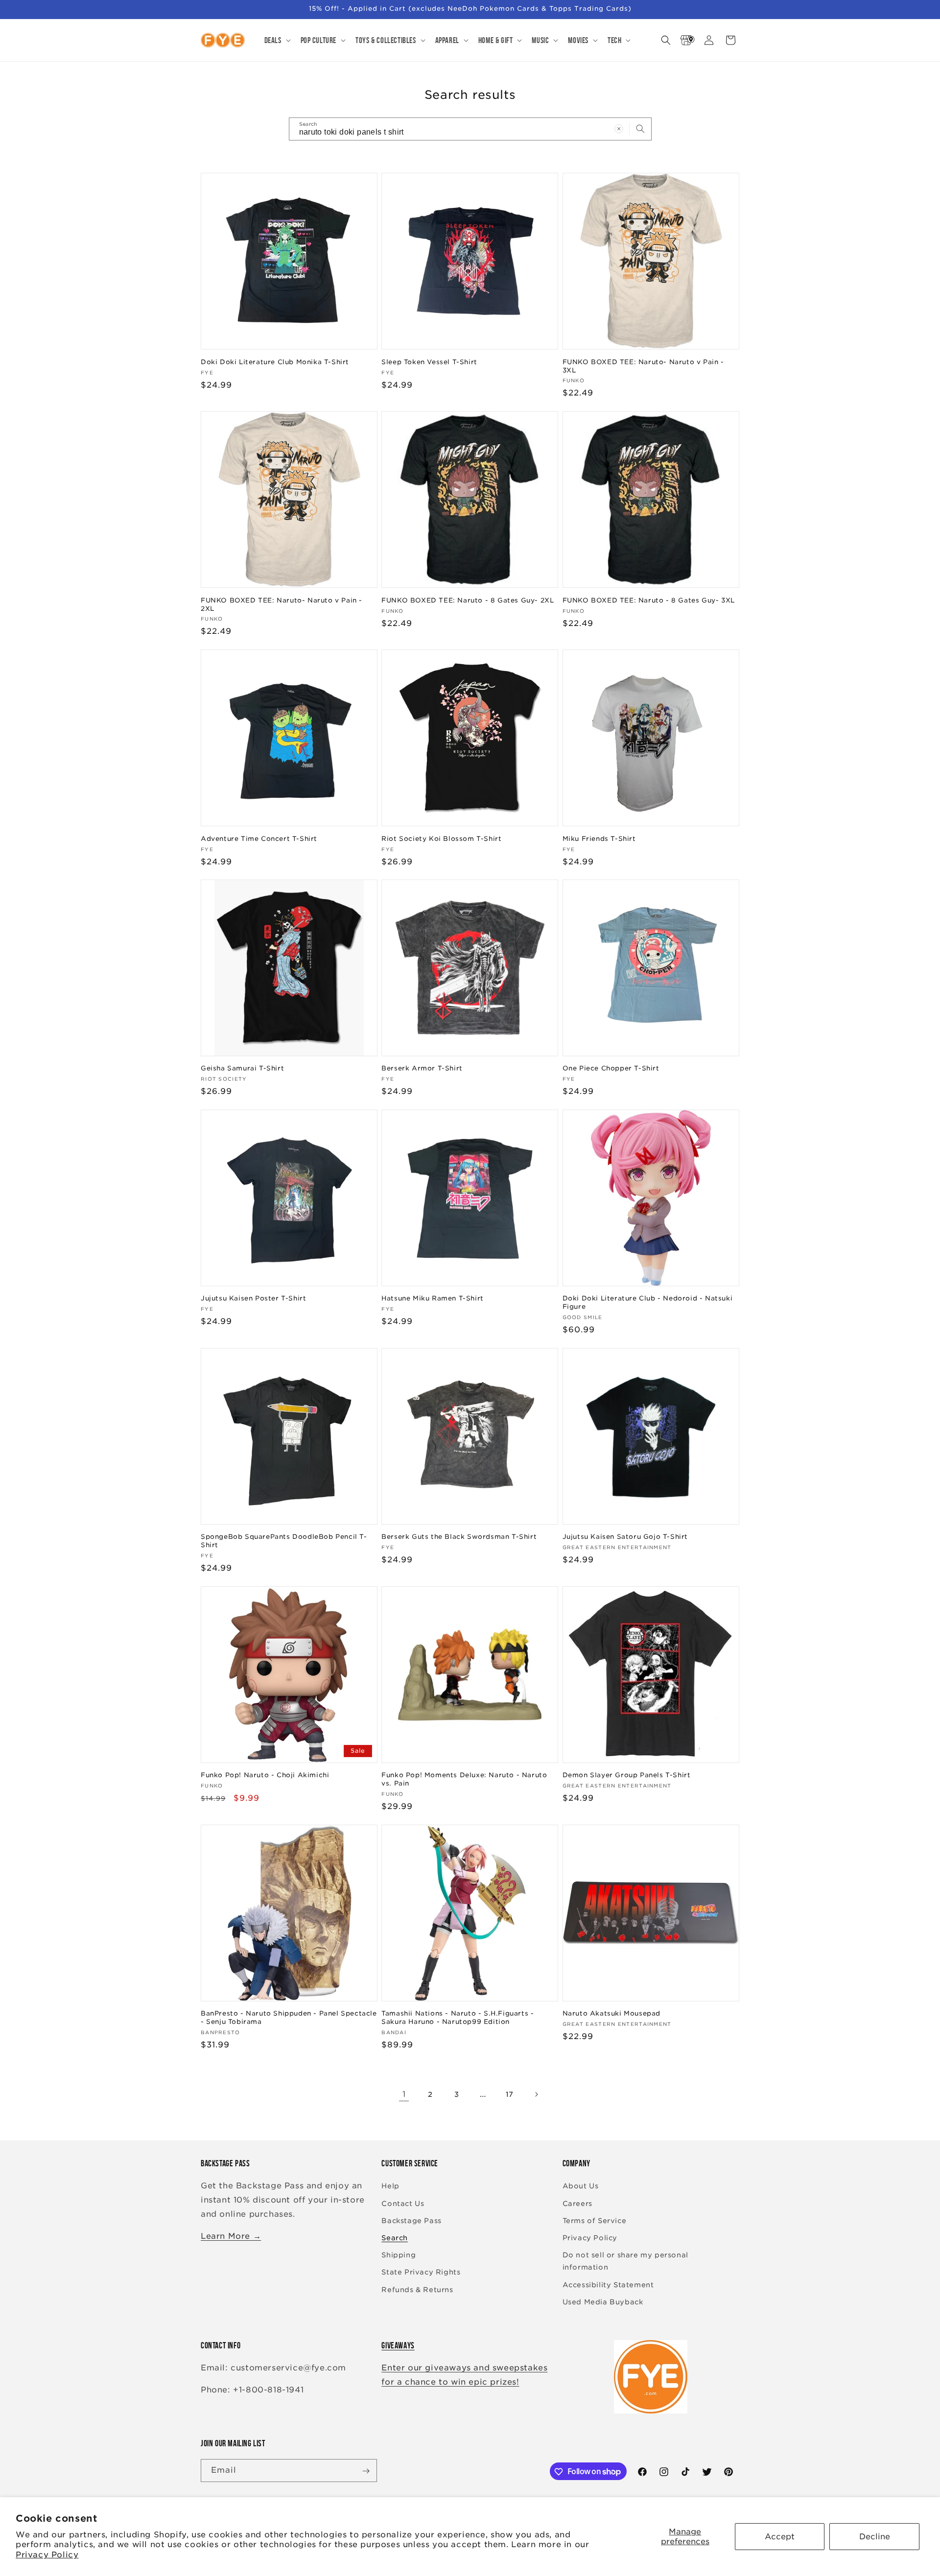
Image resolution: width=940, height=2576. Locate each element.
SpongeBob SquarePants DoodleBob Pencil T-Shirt (284, 1541)
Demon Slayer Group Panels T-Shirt (627, 1775)
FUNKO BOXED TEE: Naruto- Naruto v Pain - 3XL (643, 366)
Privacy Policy (47, 2555)
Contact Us (403, 2204)
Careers (577, 2204)
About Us (581, 2186)
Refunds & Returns (417, 2290)
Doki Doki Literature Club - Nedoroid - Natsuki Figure (648, 1302)
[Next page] (536, 2094)
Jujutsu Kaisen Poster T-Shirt (253, 1298)
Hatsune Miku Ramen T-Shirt (433, 1298)
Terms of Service (595, 2221)
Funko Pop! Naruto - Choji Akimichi (265, 1775)
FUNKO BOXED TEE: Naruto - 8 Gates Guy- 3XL (649, 600)
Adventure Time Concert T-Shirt (259, 838)
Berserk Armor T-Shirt (422, 1068)
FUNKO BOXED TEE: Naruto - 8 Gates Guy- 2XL (468, 600)
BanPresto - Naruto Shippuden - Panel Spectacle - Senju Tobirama (289, 2018)
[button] (277, 40)
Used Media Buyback (603, 2302)
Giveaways (398, 2345)
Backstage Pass (411, 2221)
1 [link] (404, 2094)
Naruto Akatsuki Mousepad (611, 2014)
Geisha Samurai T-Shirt (242, 1068)
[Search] (640, 129)
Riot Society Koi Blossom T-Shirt (441, 838)
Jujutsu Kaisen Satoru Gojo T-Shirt (625, 1537)
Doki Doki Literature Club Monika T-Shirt (275, 361)
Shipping (399, 2255)
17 (510, 2094)
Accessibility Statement (608, 2285)
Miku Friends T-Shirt (599, 838)
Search (395, 2238)
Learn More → (231, 2236)
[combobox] (470, 129)
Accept (780, 2537)
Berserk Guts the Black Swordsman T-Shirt (459, 1537)
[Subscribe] (366, 2471)
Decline (875, 2537)
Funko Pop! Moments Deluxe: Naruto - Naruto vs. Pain (464, 1779)
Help (390, 2186)
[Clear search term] (619, 129)
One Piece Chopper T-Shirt (611, 1068)
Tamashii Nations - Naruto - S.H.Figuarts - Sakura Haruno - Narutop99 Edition (458, 2018)
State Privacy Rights (421, 2273)
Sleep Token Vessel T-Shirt (429, 361)
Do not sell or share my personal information (625, 2261)
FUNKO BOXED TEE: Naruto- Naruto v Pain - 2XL (282, 604)
